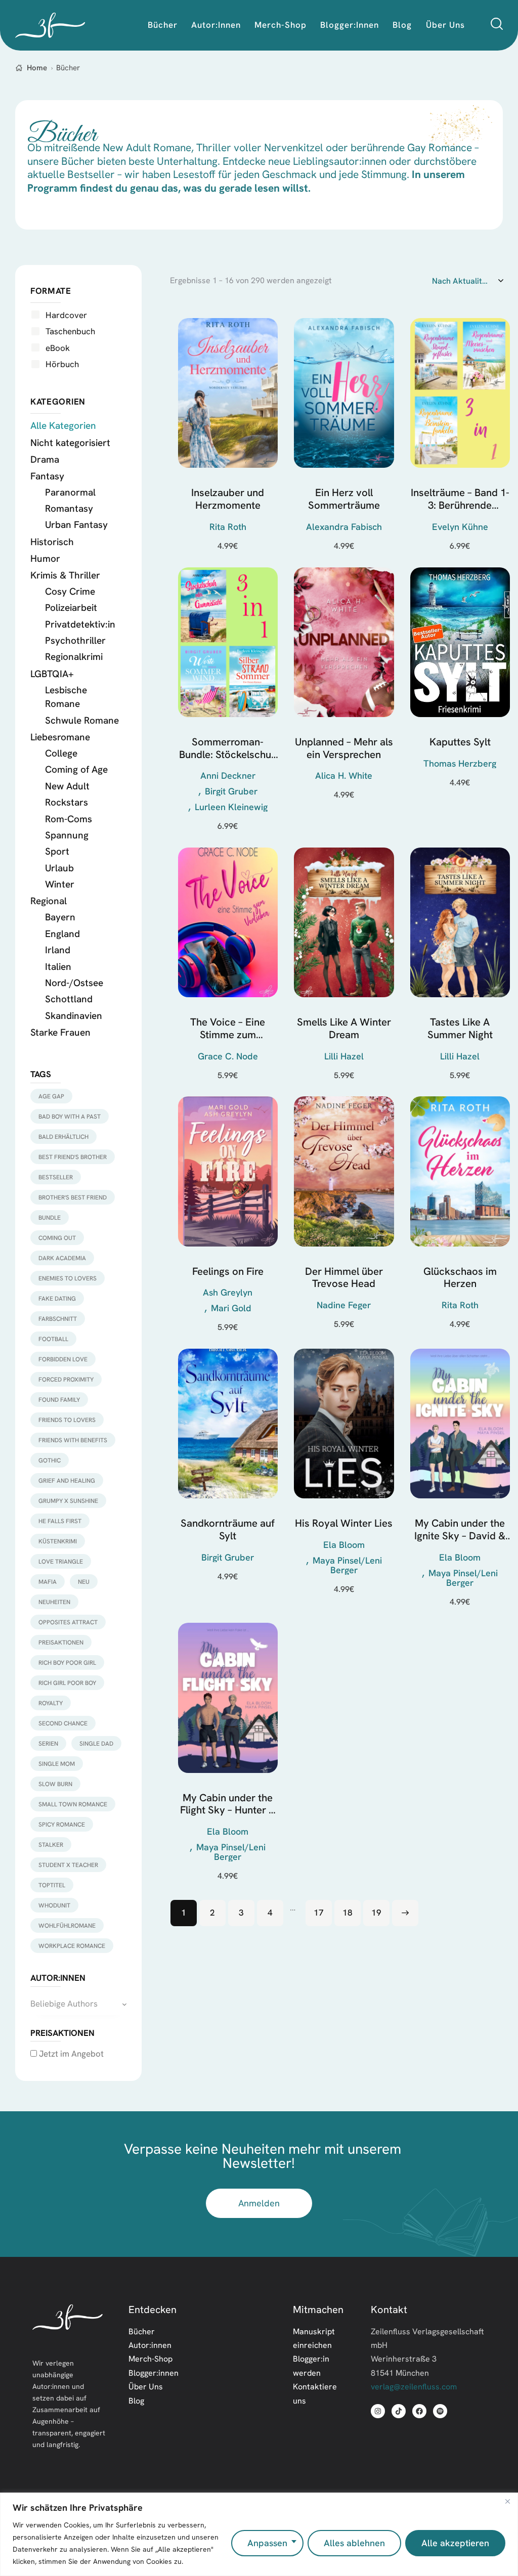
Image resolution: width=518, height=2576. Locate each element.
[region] (259, 2534)
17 (319, 1912)
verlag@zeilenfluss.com (414, 2386)
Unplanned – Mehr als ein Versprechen (344, 748)
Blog (136, 2401)
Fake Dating (57, 1298)
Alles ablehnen (354, 2543)
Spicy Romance (62, 1824)
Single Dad (96, 1743)
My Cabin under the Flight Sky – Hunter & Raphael (228, 1804)
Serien (48, 1743)
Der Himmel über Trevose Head (344, 1278)
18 (348, 1912)
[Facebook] (419, 2411)
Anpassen (267, 2543)
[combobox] (78, 2004)
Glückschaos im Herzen (460, 1278)
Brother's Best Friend (73, 1197)
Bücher (142, 2331)
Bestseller (56, 1177)
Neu (84, 1582)
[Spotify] (440, 2411)
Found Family (59, 1400)
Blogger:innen (154, 2373)
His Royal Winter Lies (344, 1523)
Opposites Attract (68, 1622)
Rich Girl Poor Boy (67, 1683)
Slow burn (55, 1784)
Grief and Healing (67, 1480)
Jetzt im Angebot (70, 2053)
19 (376, 1912)
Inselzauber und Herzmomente (228, 499)
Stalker (51, 1845)
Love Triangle (61, 1561)
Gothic (50, 1460)
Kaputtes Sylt (460, 742)
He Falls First (60, 1521)
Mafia (48, 1582)
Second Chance (63, 1723)
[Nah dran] (507, 2501)
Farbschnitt (58, 1319)
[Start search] (497, 24)
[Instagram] (378, 2411)
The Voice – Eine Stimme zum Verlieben (228, 1028)
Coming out (57, 1238)
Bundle (50, 1217)
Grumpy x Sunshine (68, 1501)
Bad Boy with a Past (70, 1116)
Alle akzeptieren (455, 2543)
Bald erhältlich (63, 1137)
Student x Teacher (68, 1865)
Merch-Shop (150, 2359)
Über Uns (146, 2386)
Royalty (51, 1703)
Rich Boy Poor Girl (67, 1662)
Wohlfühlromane (67, 1925)
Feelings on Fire (228, 1271)
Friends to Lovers (67, 1420)
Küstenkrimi (58, 1541)
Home (37, 68)
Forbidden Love (63, 1359)
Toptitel (52, 1885)
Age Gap (51, 1096)
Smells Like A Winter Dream (344, 1028)
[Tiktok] (399, 2411)
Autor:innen (150, 2345)
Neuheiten (54, 1602)
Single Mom (57, 1764)
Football (53, 1339)
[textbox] (78, 2004)
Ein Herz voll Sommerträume (344, 499)
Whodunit (54, 1905)
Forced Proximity (66, 1379)
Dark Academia (62, 1258)
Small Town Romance (73, 1804)
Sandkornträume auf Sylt (228, 1529)
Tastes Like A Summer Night (460, 1028)
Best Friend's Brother (73, 1157)
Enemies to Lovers (68, 1278)
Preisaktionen (61, 1642)
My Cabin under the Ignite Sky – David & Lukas (460, 1529)
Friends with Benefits (73, 1440)
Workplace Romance (72, 1946)
